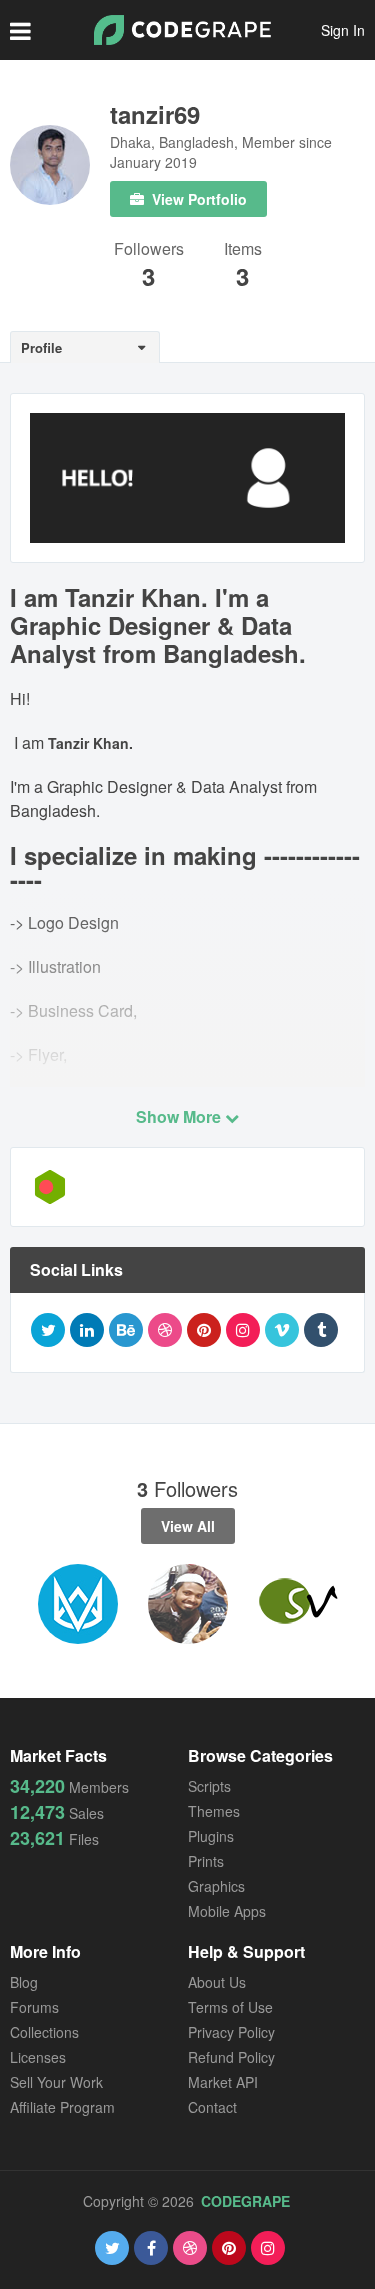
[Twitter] (48, 1330)
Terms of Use (230, 2007)
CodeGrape (245, 2201)
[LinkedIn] (87, 1330)
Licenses (38, 2057)
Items (243, 250)
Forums (34, 2007)
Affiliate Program (62, 2107)
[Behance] (126, 1330)
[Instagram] (243, 1330)
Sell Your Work (56, 2082)
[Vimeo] (282, 1330)
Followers (149, 250)
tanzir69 (155, 114)
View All (188, 1526)
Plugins (211, 1836)
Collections (44, 2032)
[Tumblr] (321, 1330)
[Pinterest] (204, 1330)
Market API (223, 2082)
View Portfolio (197, 199)
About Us (217, 1982)
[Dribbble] (165, 1330)
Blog (24, 1982)
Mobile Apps (227, 1911)
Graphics (216, 1886)
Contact (212, 2107)
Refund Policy (231, 2057)
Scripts (209, 1786)
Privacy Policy (231, 2032)
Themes (214, 1811)
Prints (206, 1861)
